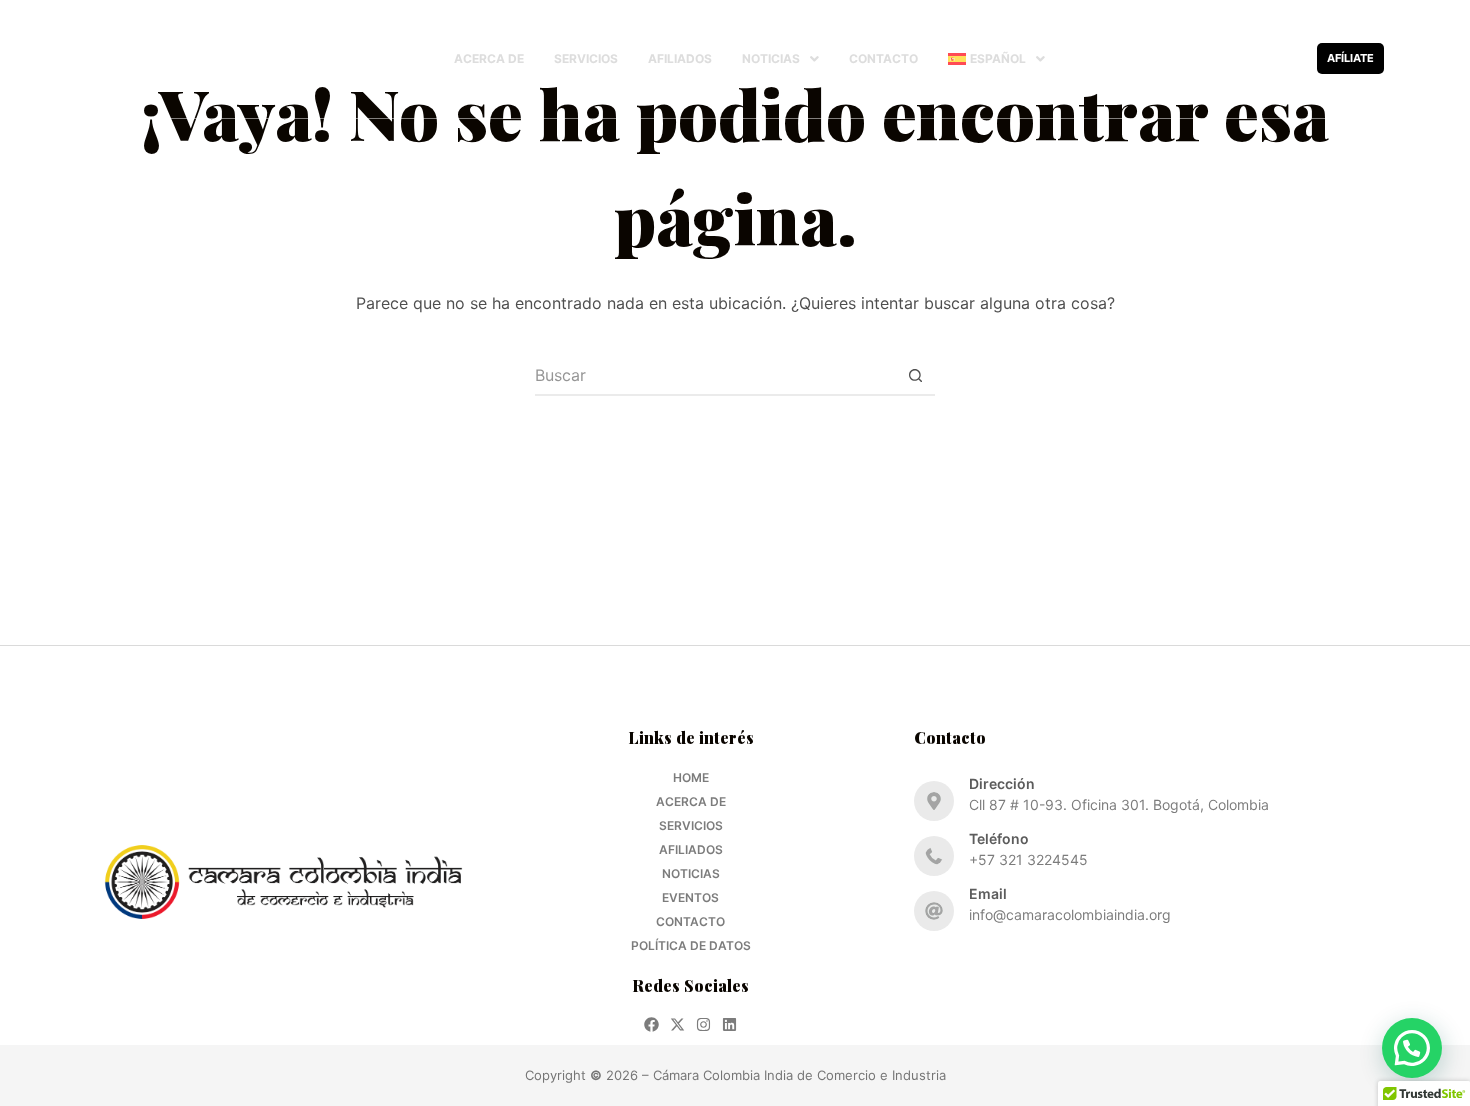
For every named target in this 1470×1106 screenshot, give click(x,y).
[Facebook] (1208, 58)
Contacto (883, 58)
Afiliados (680, 58)
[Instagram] (1260, 58)
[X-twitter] (1234, 58)
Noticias (771, 58)
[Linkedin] (1286, 58)
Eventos (690, 897)
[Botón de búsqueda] (915, 376)
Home (691, 777)
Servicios (586, 58)
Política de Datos (691, 945)
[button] (780, 59)
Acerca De (489, 58)
